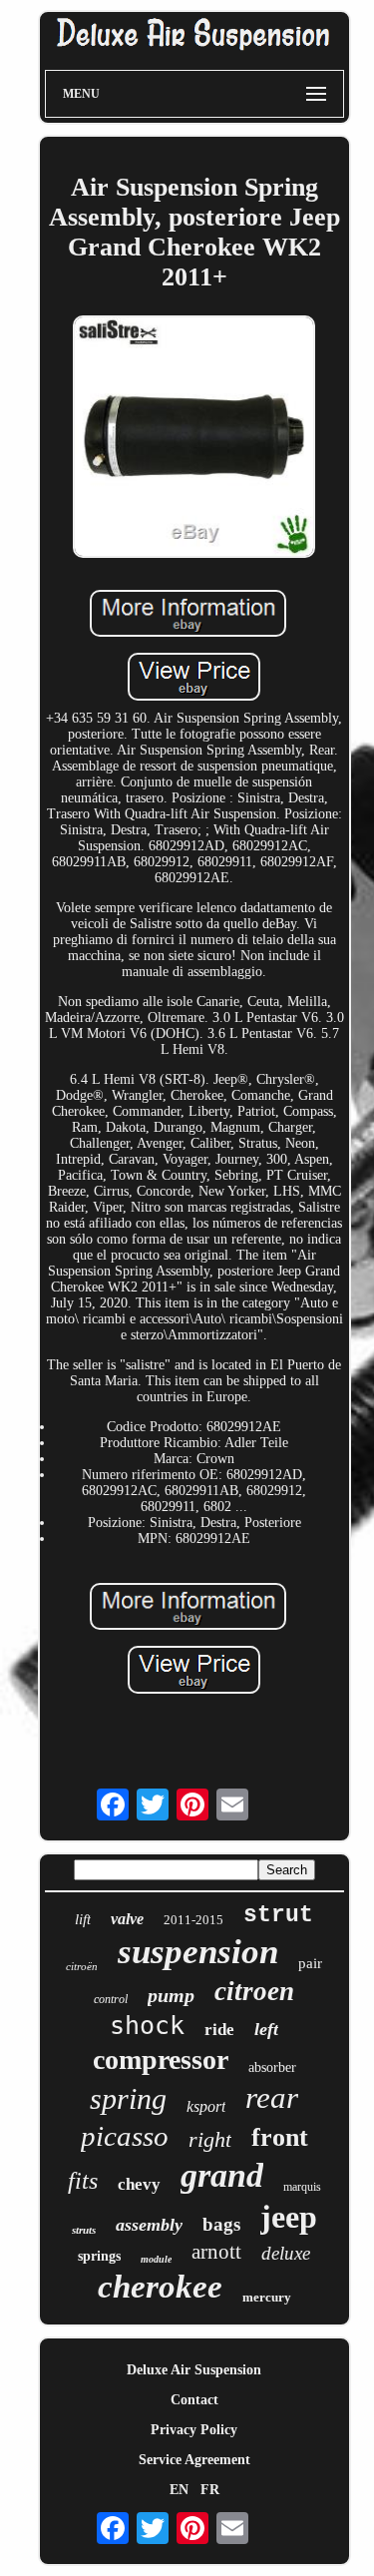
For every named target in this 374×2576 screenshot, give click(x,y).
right (210, 2139)
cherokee (160, 2287)
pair (310, 1963)
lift (83, 1919)
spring (128, 2098)
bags (221, 2224)
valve (127, 1919)
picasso (125, 2136)
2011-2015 (193, 1920)
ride (219, 2030)
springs (99, 2256)
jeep (289, 2217)
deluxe (286, 2253)
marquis (302, 2187)
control (111, 1999)
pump (171, 1995)
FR (210, 2490)
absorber (272, 2067)
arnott (216, 2252)
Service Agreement (194, 2460)
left (266, 2029)
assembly (149, 2225)
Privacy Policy (194, 2430)
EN (179, 2490)
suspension (198, 1952)
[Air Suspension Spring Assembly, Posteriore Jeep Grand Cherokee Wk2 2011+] (194, 439)
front (280, 2137)
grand (222, 2175)
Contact (194, 2400)
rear (272, 2097)
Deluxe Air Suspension (194, 2370)
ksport (206, 2106)
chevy (139, 2184)
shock (147, 2026)
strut (278, 1915)
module (156, 2259)
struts (84, 2230)
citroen (254, 1991)
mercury (267, 2297)
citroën (82, 1966)
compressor (161, 2060)
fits (83, 2181)
